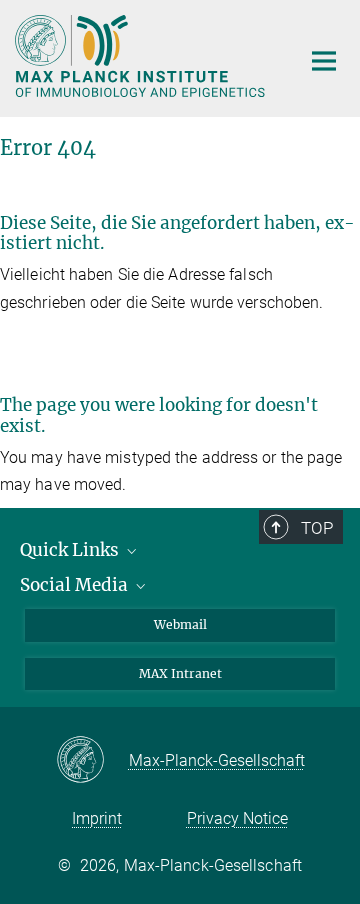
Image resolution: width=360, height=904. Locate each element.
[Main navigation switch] (324, 61)
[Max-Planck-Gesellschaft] (92, 761)
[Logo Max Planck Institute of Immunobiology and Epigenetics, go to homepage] (142, 56)
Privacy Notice (237, 818)
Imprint (97, 818)
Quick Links (71, 550)
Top (317, 528)
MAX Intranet (180, 673)
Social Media (76, 585)
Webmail (180, 624)
